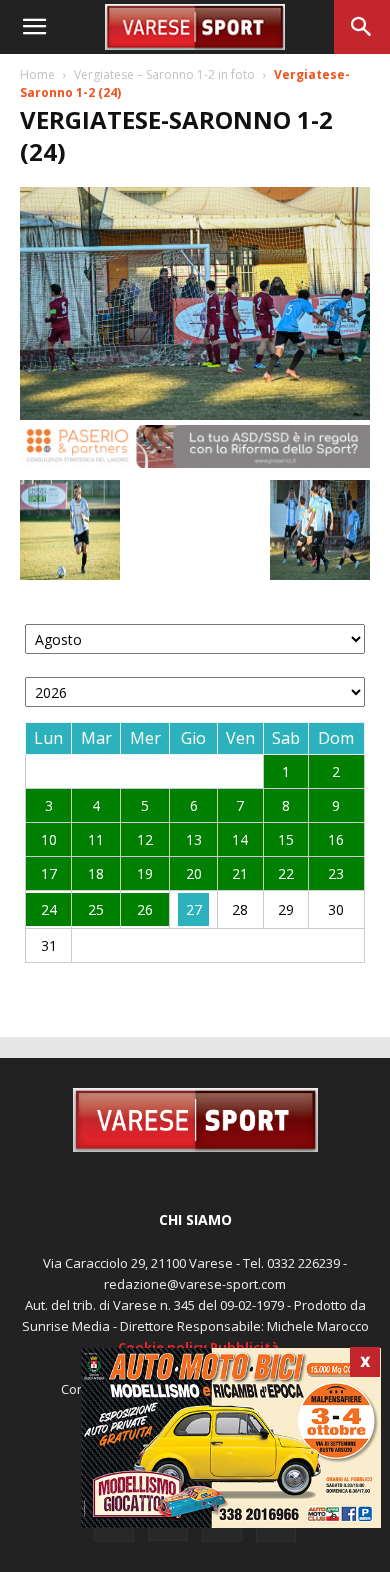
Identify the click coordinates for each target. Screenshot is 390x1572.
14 (240, 839)
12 (145, 839)
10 (49, 839)
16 (336, 839)
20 (194, 873)
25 (96, 909)
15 (286, 839)
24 (49, 909)
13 (194, 839)
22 (286, 873)
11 (96, 839)
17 (49, 873)
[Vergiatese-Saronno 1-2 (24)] (195, 414)
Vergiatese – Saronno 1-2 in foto (164, 74)
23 (336, 873)
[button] (34, 27)
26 (145, 909)
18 (96, 873)
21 (240, 873)
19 (145, 873)
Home (37, 74)
